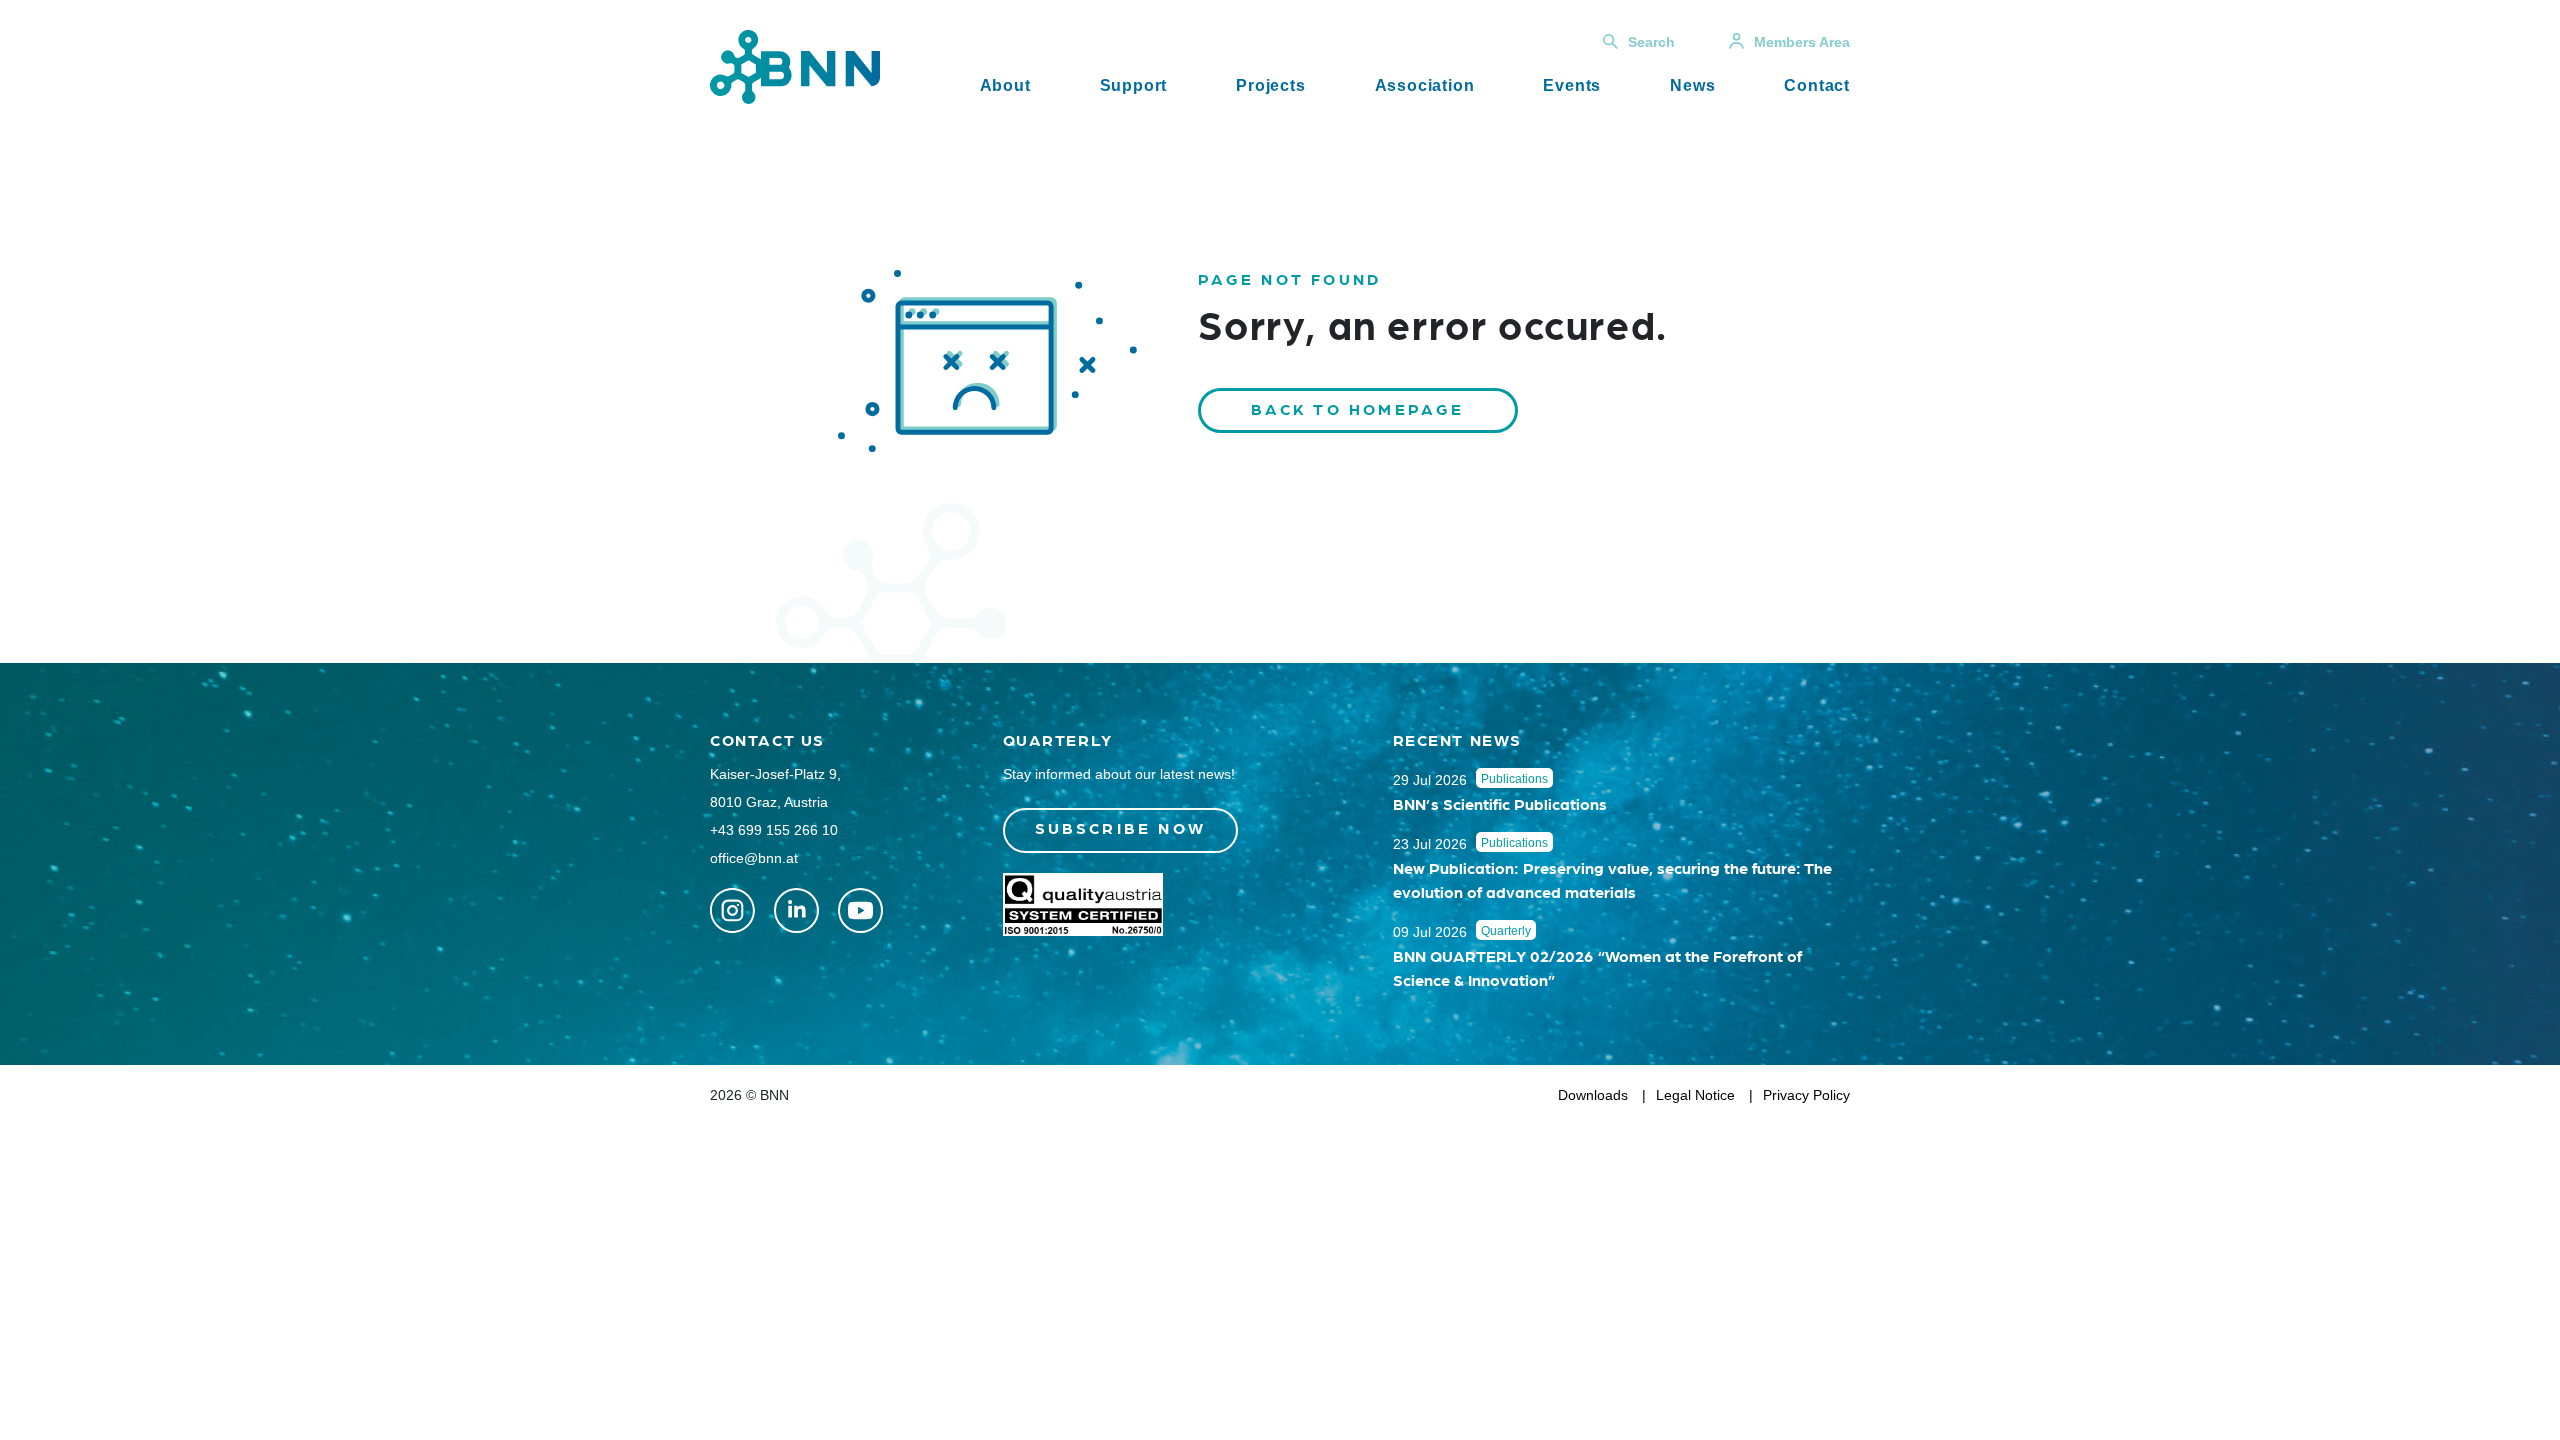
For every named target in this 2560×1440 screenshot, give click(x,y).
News (1692, 85)
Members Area (1802, 42)
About (1005, 85)
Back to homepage (1358, 408)
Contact (1817, 85)
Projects (1270, 85)
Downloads (1593, 1095)
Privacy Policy (1806, 1095)
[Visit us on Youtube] (860, 910)
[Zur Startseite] (795, 65)
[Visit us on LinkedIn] (796, 910)
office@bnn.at (754, 858)
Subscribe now (1121, 827)
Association (1425, 85)
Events (1572, 85)
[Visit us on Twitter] (732, 910)
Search (1651, 42)
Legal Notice (1695, 1095)
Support (1134, 85)
